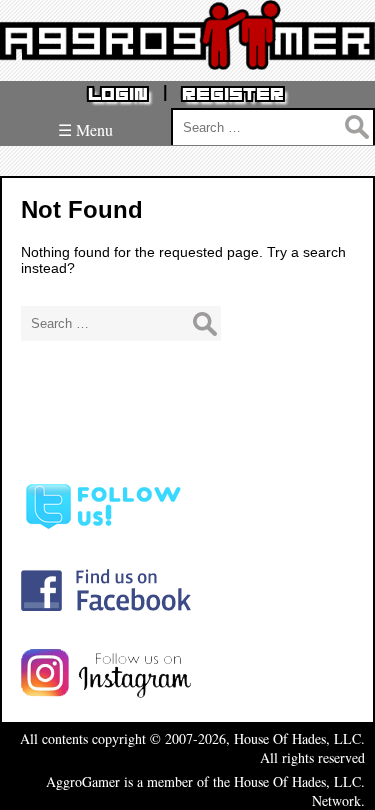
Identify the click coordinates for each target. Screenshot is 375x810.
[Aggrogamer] (187, 54)
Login (118, 94)
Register (233, 94)
